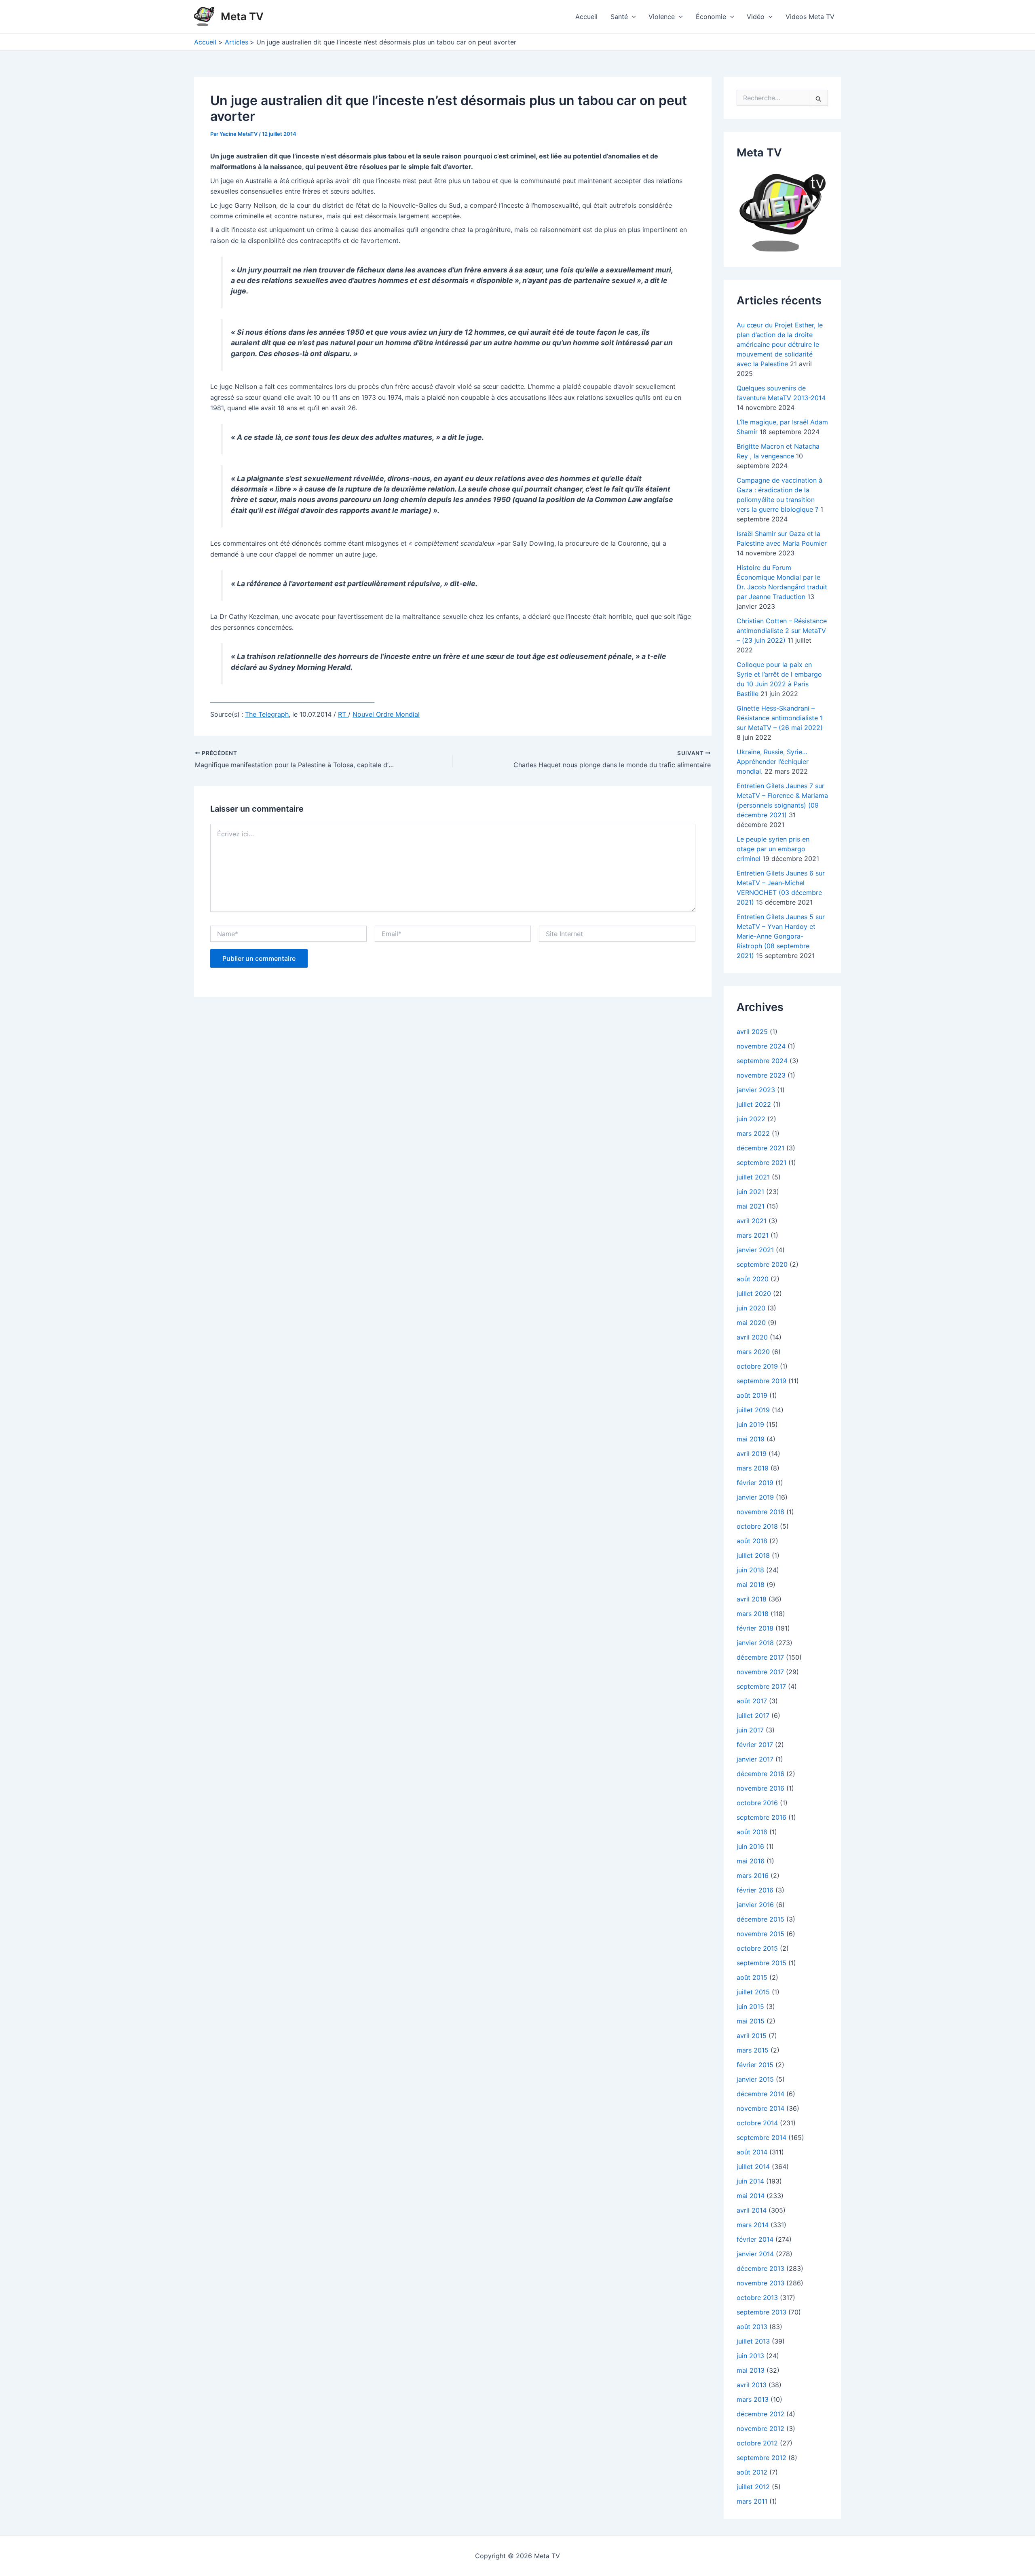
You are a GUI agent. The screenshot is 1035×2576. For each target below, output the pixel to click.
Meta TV (242, 16)
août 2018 (752, 1541)
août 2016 (752, 1832)
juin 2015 (750, 2006)
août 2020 (753, 1279)
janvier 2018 (755, 1643)
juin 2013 (750, 2356)
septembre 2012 (761, 2458)
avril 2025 (752, 1032)
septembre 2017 (761, 1686)
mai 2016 (751, 1861)
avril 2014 (752, 2210)
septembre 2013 (761, 2312)
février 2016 (755, 1890)
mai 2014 (751, 2196)
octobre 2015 (757, 1948)
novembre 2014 (760, 2108)
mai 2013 (751, 2370)
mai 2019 (751, 1439)
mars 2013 (753, 2399)
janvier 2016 (755, 1905)
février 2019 (755, 1483)
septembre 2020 (762, 1264)
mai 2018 (751, 1584)
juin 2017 (750, 1730)
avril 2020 (752, 1337)
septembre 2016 (761, 1817)
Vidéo (756, 17)
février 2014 (755, 2239)
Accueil (586, 17)
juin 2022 (751, 1119)
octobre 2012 (757, 2443)
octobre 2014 (757, 2123)
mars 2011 (752, 2501)
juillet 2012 (753, 2487)
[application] (632, 17)
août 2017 (752, 1701)
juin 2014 (750, 2181)
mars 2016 (753, 1876)
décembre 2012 (760, 2414)
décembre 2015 (760, 1919)
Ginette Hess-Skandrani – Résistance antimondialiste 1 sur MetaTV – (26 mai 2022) (780, 718)
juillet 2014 (753, 2167)
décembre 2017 (760, 1657)
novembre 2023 (761, 1075)
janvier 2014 (755, 2254)
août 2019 (752, 1395)
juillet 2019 (753, 1410)
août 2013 (752, 2327)
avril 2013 (752, 2385)
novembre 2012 (760, 2428)
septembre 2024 (762, 1061)
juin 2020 (751, 1308)
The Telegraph (267, 714)
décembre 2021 (760, 1148)
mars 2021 (753, 1235)
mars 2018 (753, 1614)
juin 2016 (750, 1846)
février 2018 (755, 1628)
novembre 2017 (760, 1672)
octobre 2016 (757, 1803)
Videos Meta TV (810, 17)
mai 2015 (751, 2021)
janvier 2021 (755, 1250)
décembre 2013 (760, 2268)
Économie (711, 17)
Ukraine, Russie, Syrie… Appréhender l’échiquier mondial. (773, 762)
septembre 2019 (761, 1381)
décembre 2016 (760, 1774)
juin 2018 (750, 1570)
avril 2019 (752, 1454)
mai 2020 (751, 1323)
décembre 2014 (760, 2094)
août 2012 (752, 2472)
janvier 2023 (756, 1090)
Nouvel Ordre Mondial (386, 714)
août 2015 (752, 1977)
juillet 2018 (753, 1555)
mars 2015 (753, 2050)
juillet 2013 (753, 2341)
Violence (662, 17)
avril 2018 (752, 1599)
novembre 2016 (760, 1788)
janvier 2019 (755, 1497)
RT (343, 714)
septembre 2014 (761, 2137)
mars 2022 (753, 1133)
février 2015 (755, 2065)
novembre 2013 (760, 2283)
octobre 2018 (757, 1526)
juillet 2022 (754, 1104)
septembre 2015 (761, 1963)
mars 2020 (753, 1352)
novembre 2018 (760, 1512)
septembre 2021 (761, 1162)
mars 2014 (753, 2225)
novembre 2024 (761, 1046)
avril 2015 (752, 2036)
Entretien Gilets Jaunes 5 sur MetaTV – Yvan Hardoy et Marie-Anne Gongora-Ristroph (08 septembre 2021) (781, 936)
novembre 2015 (760, 1934)
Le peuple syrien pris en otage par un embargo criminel (773, 849)
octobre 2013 (757, 2298)
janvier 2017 (755, 1759)
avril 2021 (752, 1221)
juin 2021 (750, 1192)
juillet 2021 (753, 1177)
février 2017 (755, 1745)
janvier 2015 (755, 2079)
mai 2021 (751, 1206)
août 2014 (752, 2152)
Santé (619, 17)
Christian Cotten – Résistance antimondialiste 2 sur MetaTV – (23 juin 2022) (782, 631)
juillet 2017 (753, 1715)
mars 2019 (753, 1468)
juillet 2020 (754, 1293)
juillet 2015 (753, 1992)
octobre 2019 (757, 1366)
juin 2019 (750, 1424)
